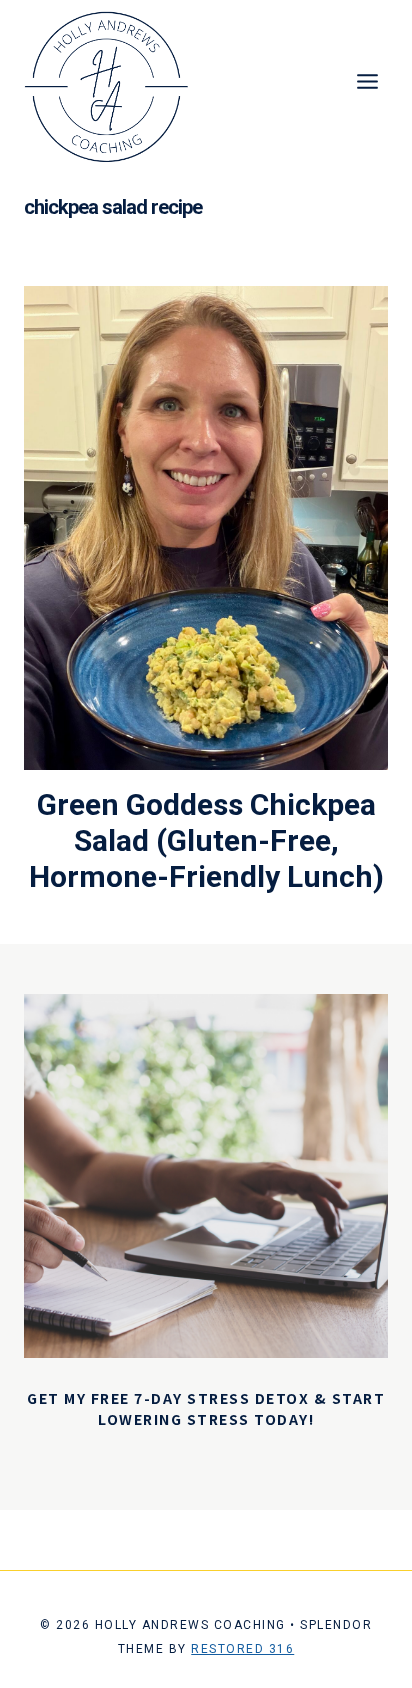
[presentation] (206, 528)
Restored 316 (242, 1649)
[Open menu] (367, 81)
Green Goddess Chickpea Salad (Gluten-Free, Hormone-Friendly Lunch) (206, 840)
